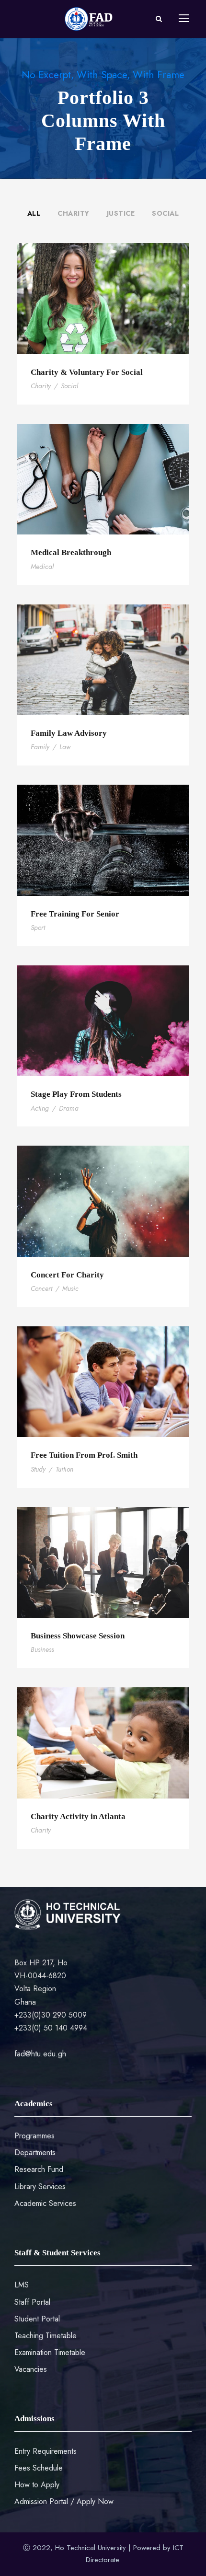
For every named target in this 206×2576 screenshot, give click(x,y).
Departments (35, 2152)
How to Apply (37, 2485)
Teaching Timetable (46, 2336)
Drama (69, 1108)
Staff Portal (32, 2302)
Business (42, 1649)
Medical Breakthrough (71, 552)
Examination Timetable (50, 2352)
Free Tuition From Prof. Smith (84, 1455)
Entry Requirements (46, 2451)
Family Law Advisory (69, 733)
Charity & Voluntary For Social (87, 372)
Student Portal (37, 2319)
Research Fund (39, 2169)
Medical (42, 567)
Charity (74, 213)
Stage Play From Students (76, 1094)
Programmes (34, 2136)
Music (70, 1288)
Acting (40, 1108)
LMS (22, 2285)
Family (40, 747)
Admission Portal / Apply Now (64, 2501)
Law (65, 747)
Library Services (40, 2187)
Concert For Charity (67, 1275)
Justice (121, 213)
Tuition (64, 1469)
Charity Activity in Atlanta (78, 1816)
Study (38, 1469)
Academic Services (45, 2203)
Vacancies (31, 2369)
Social (165, 213)
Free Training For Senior (75, 914)
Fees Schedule (39, 2468)
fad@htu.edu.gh (40, 2054)
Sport (38, 928)
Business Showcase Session (78, 1636)
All (34, 213)
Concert (41, 1288)
